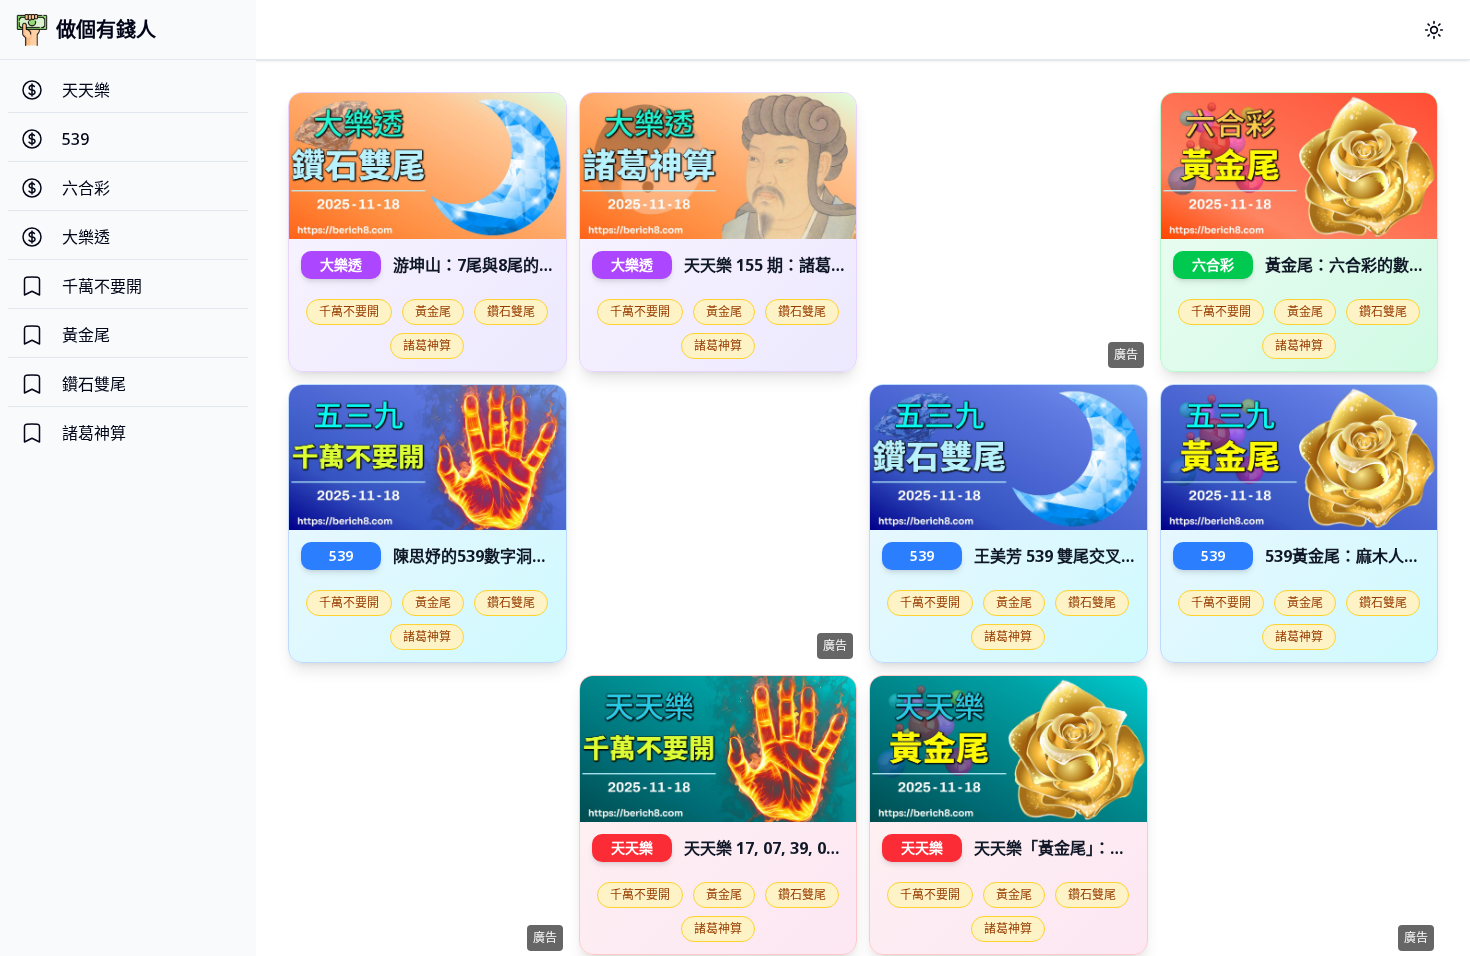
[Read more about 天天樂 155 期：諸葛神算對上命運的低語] (718, 166)
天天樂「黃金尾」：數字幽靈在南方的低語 (1122, 848)
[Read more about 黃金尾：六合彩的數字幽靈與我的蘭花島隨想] (1299, 166)
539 (341, 555)
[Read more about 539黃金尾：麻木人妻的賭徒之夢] (1299, 458)
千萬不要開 (349, 311)
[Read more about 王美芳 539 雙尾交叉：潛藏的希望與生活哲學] (1008, 458)
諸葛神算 (427, 345)
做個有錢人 (106, 29)
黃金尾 (433, 311)
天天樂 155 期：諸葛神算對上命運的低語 (829, 265)
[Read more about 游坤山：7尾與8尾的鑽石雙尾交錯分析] (427, 166)
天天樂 (632, 847)
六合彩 (1213, 264)
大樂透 (341, 264)
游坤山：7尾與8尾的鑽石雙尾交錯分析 (530, 265)
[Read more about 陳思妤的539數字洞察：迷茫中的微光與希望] (427, 458)
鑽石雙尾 (511, 311)
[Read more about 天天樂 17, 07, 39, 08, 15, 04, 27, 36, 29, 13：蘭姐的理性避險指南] (718, 749)
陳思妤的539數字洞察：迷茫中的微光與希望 (550, 556)
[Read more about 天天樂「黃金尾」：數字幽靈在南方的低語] (1008, 749)
